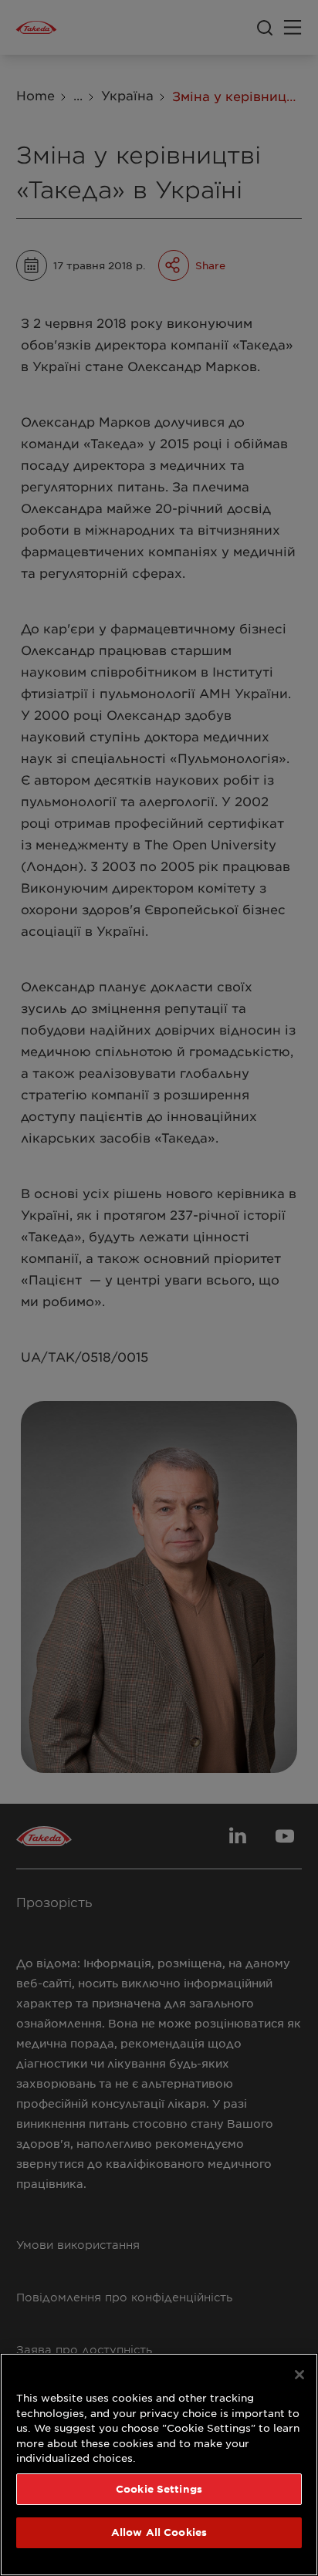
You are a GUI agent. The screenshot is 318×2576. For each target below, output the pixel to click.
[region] (159, 2465)
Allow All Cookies (159, 2532)
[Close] (299, 2375)
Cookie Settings (159, 2489)
